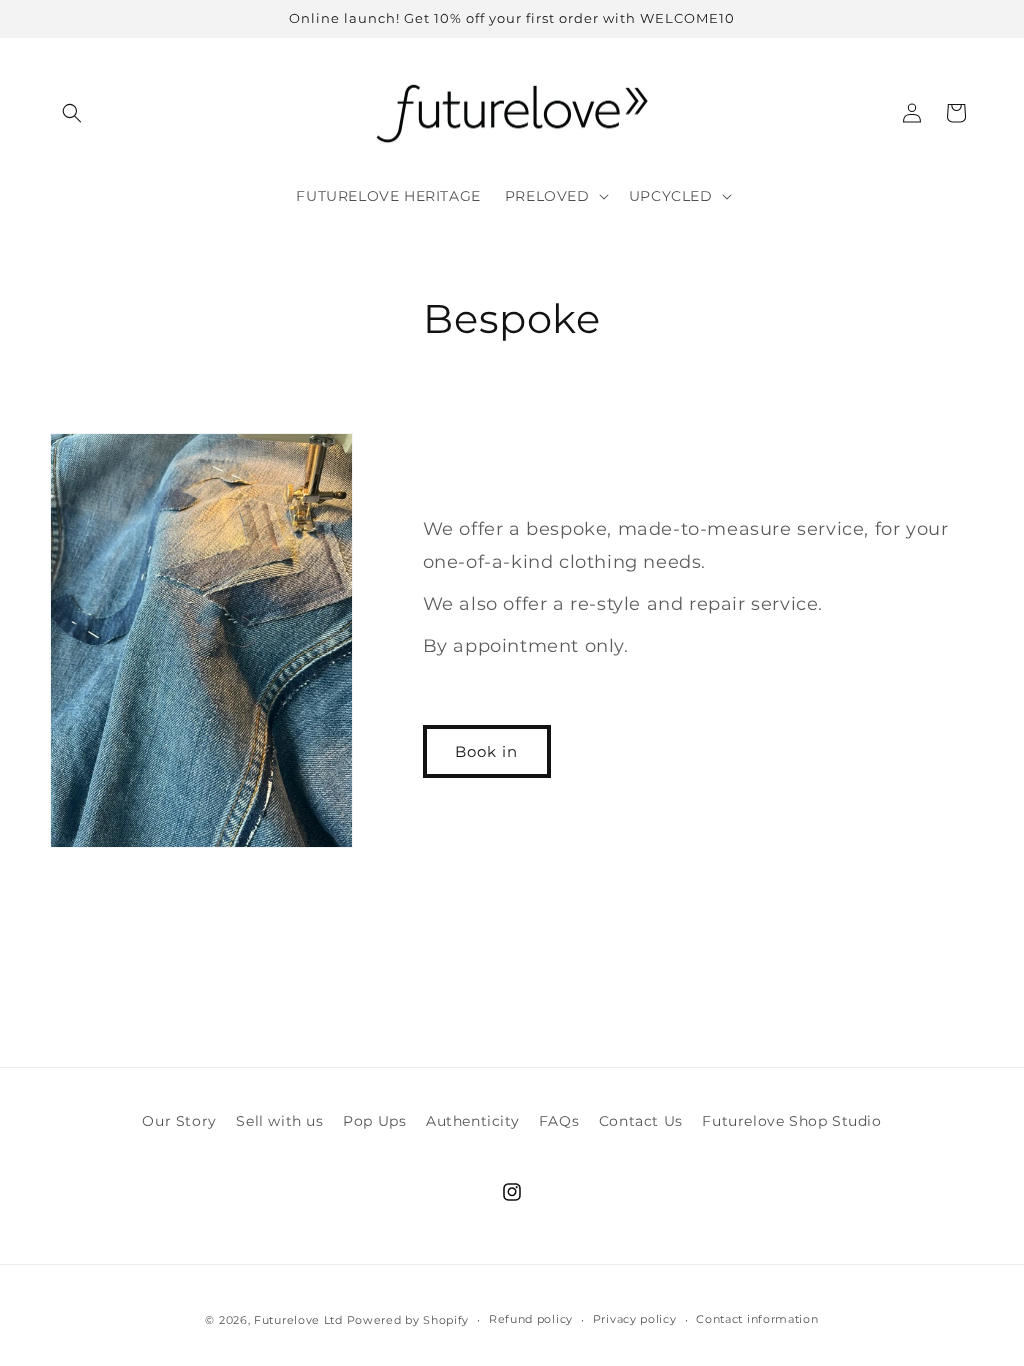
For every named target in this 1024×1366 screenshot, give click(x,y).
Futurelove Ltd (298, 1320)
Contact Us (641, 1121)
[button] (72, 113)
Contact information (757, 1319)
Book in (486, 751)
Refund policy (531, 1319)
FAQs (559, 1121)
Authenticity (472, 1121)
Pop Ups (374, 1121)
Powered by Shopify (408, 1320)
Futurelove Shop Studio (791, 1121)
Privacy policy (635, 1319)
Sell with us (279, 1121)
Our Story (179, 1121)
